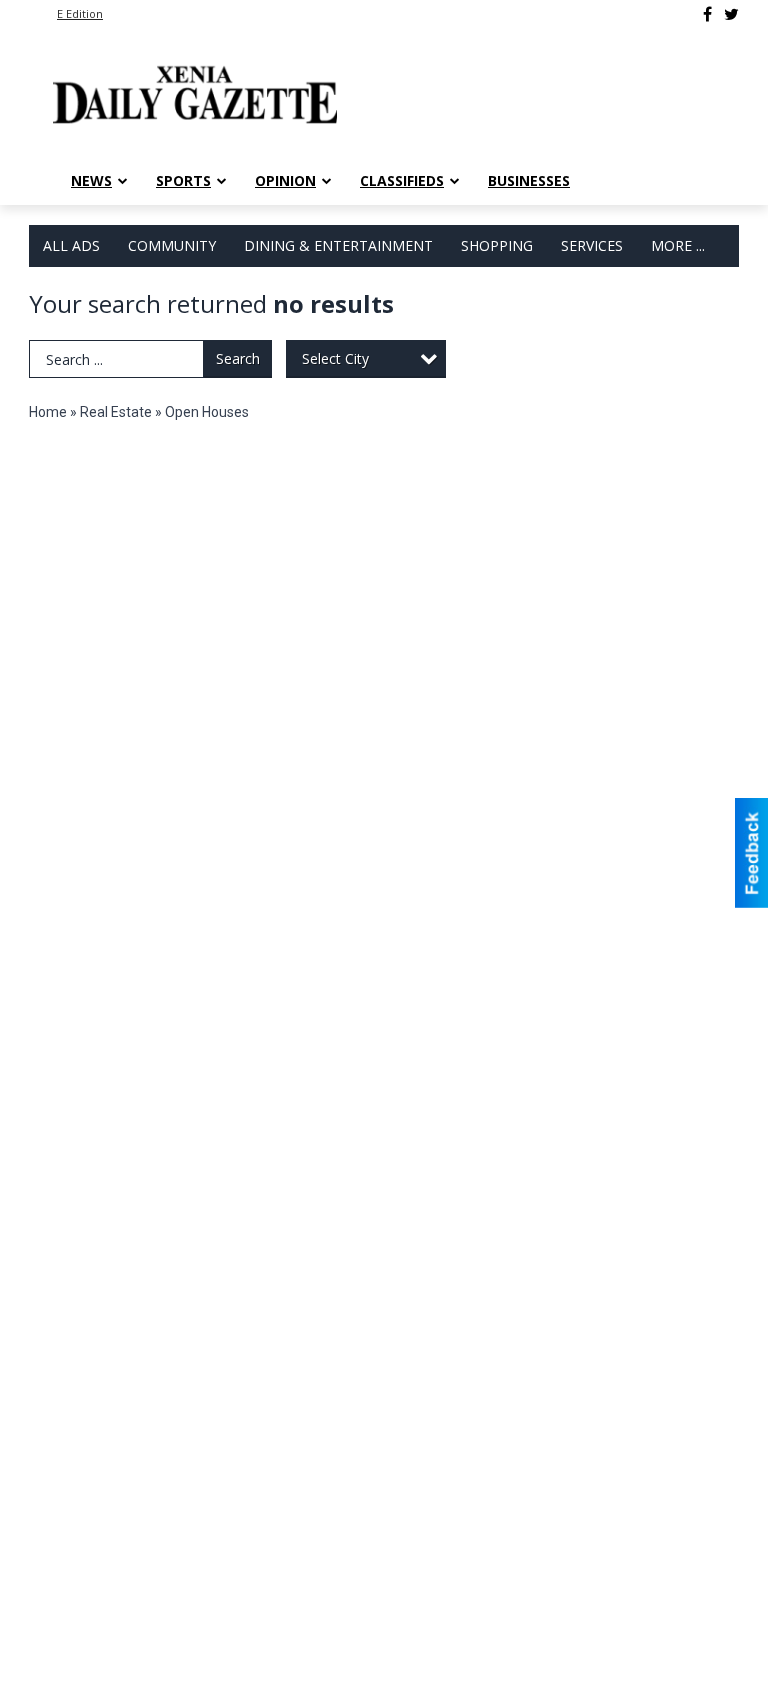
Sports (183, 180)
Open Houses (207, 412)
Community (172, 245)
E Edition (80, 13)
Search (238, 358)
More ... (678, 245)
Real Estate (116, 412)
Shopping (497, 245)
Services (592, 245)
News (91, 180)
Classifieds (402, 180)
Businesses (529, 180)
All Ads (71, 245)
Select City (335, 358)
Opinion (285, 180)
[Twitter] (731, 14)
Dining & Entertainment (338, 245)
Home (48, 412)
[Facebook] (707, 14)
